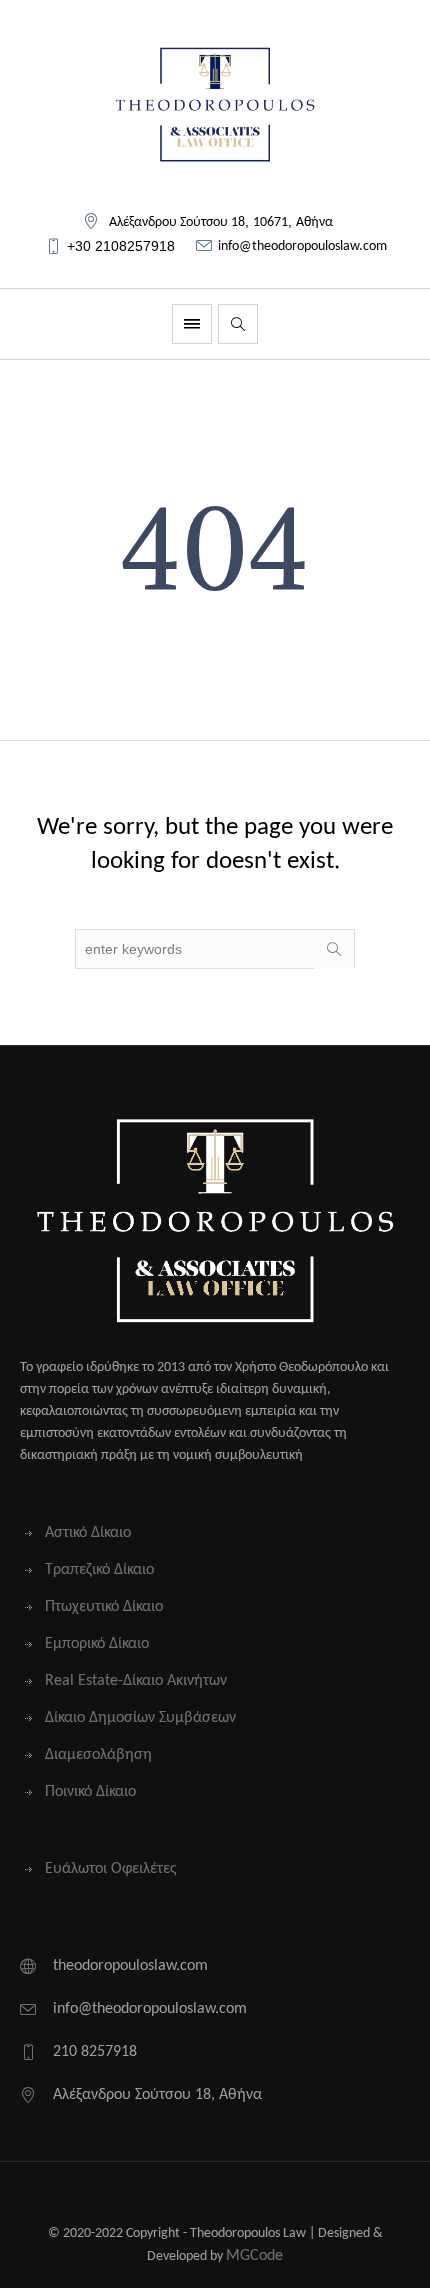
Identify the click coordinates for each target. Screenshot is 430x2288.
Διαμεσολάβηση (98, 1755)
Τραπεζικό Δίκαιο (99, 1570)
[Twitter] (149, 2195)
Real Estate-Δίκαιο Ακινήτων (136, 1681)
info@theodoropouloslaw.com (302, 246)
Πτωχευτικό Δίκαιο (104, 1607)
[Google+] (213, 2195)
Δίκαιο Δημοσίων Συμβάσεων (140, 1718)
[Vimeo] (245, 2195)
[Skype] (277, 2195)
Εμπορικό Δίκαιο (97, 1644)
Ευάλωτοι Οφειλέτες (111, 1869)
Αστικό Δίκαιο (88, 1533)
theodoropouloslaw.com (130, 1966)
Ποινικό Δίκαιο (90, 1792)
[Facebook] (181, 2195)
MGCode (254, 2256)
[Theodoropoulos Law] (215, 105)
